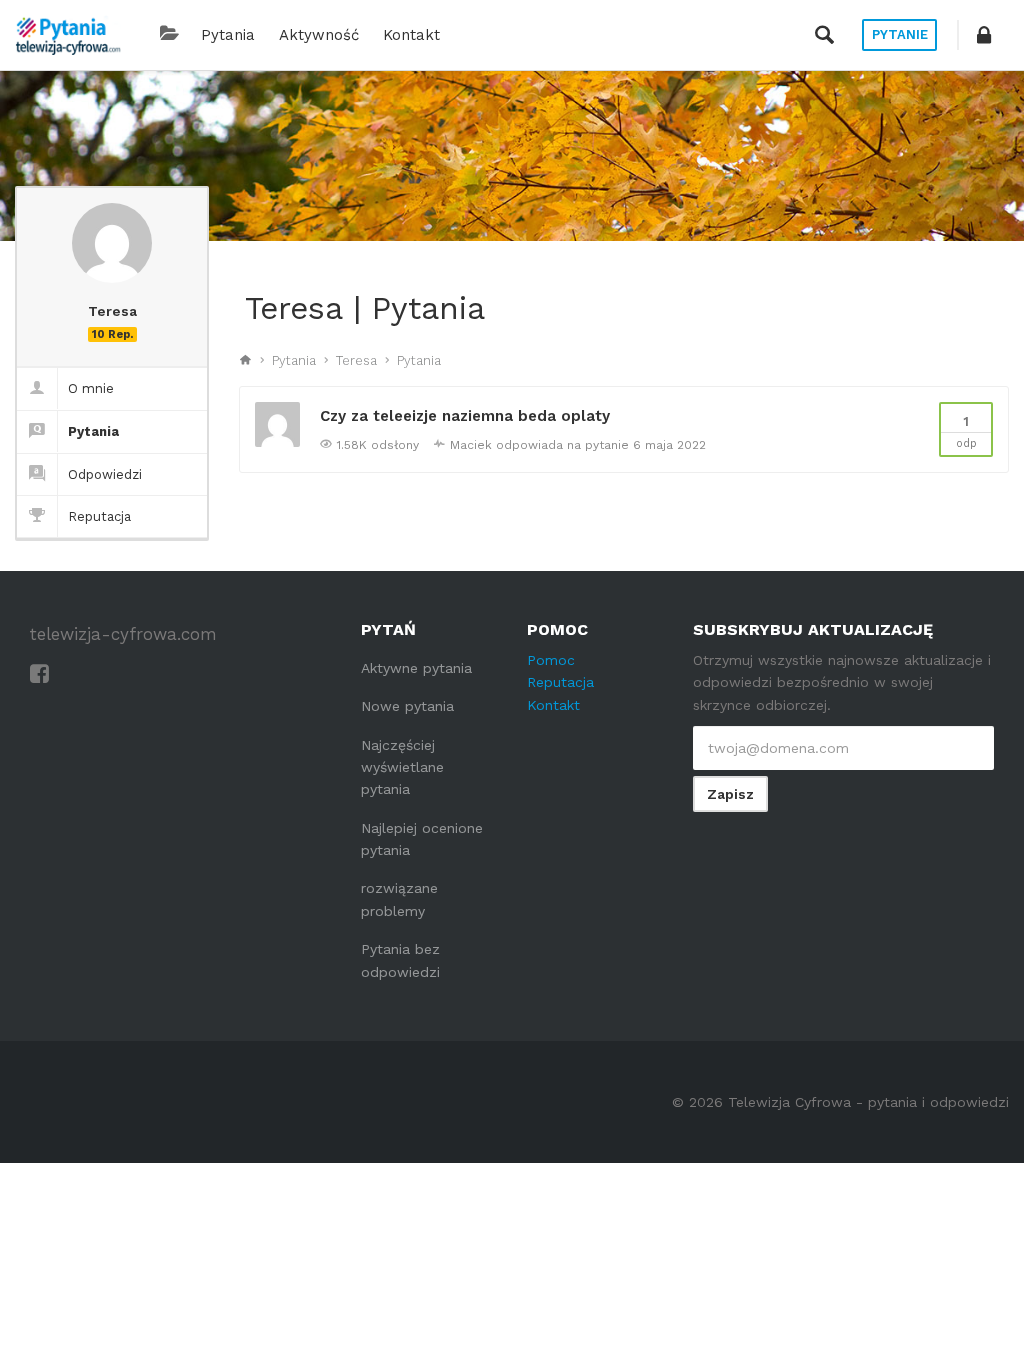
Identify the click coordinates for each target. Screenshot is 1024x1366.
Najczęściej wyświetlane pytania (402, 767)
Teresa (356, 360)
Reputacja (99, 516)
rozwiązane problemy (399, 899)
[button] (984, 35)
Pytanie (900, 34)
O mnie (91, 388)
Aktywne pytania (416, 668)
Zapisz (730, 794)
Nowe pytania (407, 706)
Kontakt (411, 35)
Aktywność (319, 35)
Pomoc (551, 660)
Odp (966, 432)
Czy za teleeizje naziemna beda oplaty (465, 416)
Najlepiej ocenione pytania (422, 839)
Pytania (228, 35)
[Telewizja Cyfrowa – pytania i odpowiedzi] (68, 35)
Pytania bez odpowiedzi (400, 960)
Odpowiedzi (105, 474)
